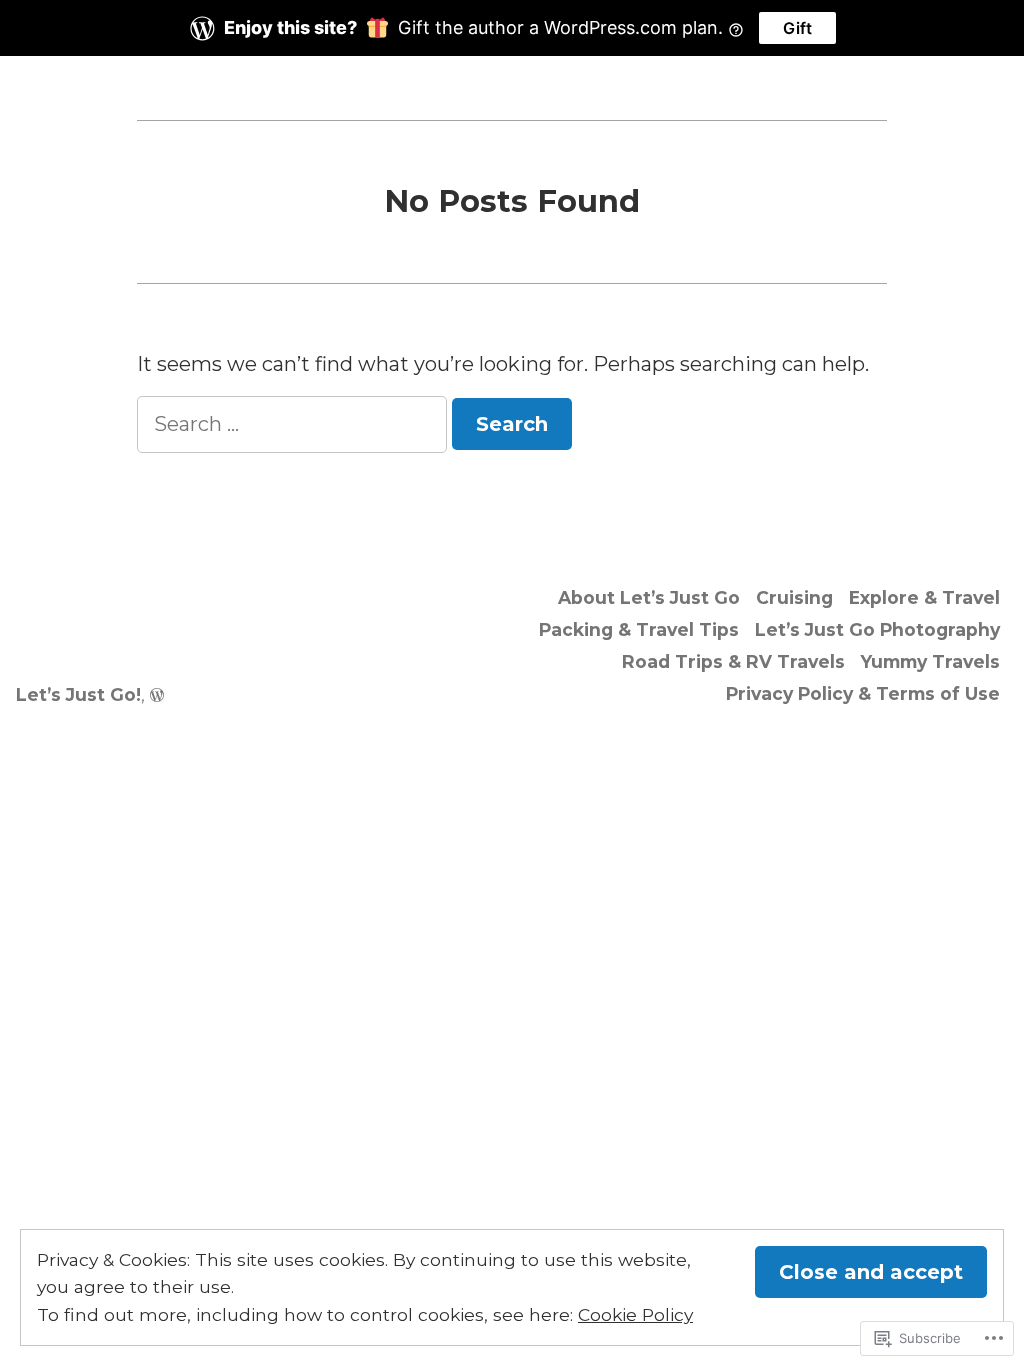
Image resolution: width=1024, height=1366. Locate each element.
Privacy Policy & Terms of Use (863, 693)
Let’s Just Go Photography (877, 629)
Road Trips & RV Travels (733, 661)
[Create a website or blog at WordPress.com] (157, 694)
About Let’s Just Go (649, 597)
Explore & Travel (924, 597)
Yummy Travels (930, 661)
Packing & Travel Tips (639, 629)
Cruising (794, 597)
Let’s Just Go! (78, 694)
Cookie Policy (635, 1314)
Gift (797, 28)
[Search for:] (294, 424)
